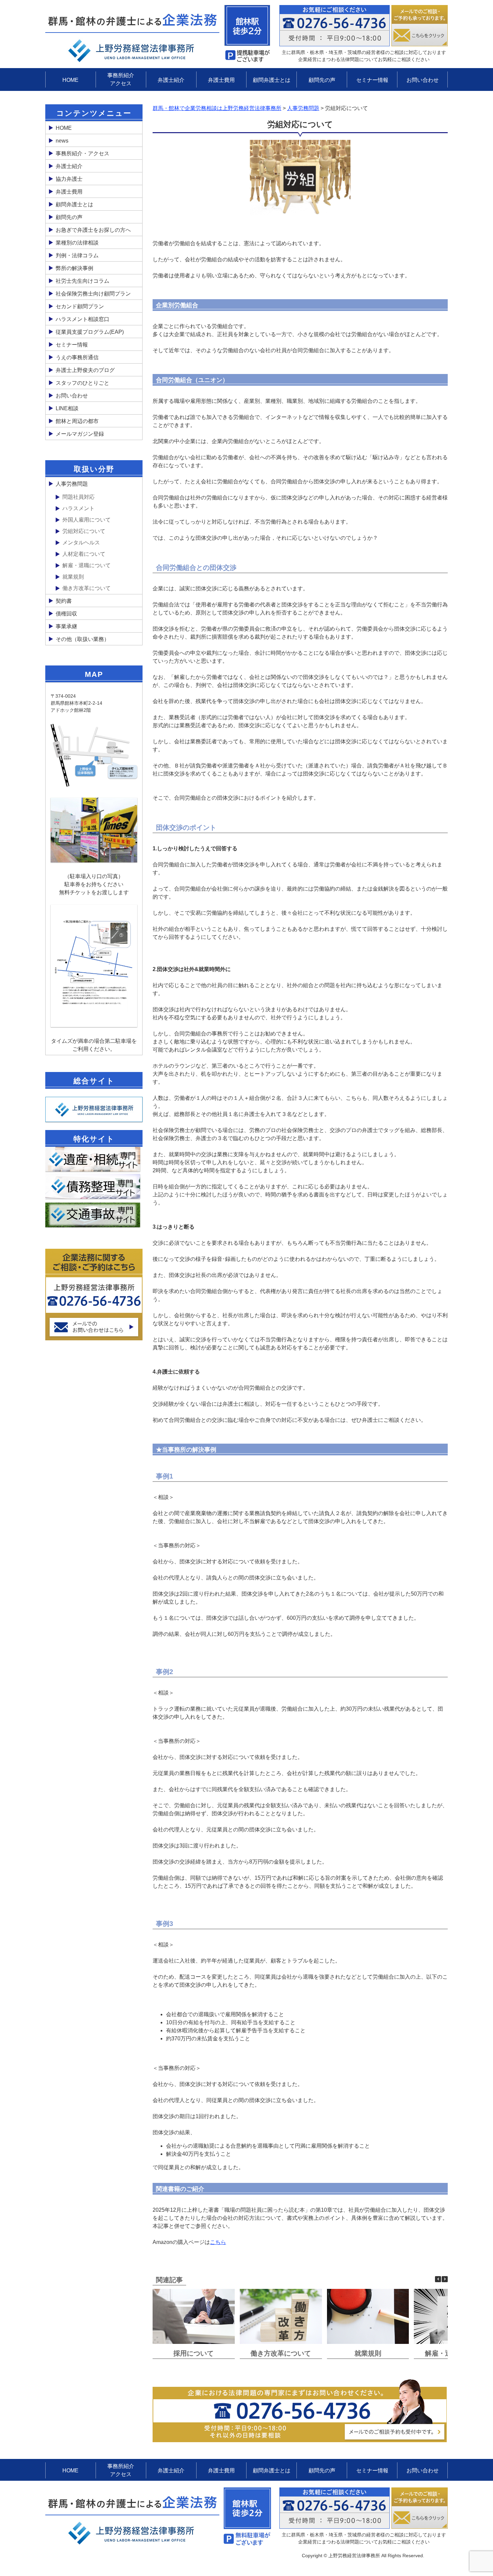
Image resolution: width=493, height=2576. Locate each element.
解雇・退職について (87, 565)
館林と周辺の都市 (77, 421)
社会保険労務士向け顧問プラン (93, 294)
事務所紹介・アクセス (83, 153)
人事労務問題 (72, 484)
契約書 (64, 601)
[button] (445, 2279)
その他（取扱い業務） (83, 639)
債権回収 (66, 614)
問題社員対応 (78, 497)
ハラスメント (78, 508)
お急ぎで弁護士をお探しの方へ (93, 230)
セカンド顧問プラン (80, 306)
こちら (218, 2242)
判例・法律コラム (77, 255)
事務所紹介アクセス (121, 79)
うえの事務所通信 (77, 357)
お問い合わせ (423, 80)
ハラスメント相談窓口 (83, 319)
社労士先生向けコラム (83, 281)
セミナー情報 (372, 80)
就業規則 (368, 2353)
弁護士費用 (221, 80)
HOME (70, 80)
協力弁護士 (69, 179)
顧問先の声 (322, 80)
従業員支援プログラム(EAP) (90, 332)
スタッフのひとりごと (83, 383)
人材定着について (84, 554)
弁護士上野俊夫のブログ (85, 370)
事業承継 (66, 626)
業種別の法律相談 (77, 243)
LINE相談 (67, 408)
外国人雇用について (87, 520)
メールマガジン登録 (80, 434)
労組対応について (84, 531)
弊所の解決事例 (74, 268)
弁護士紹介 (171, 80)
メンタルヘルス (81, 543)
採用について (194, 2353)
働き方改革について (281, 2353)
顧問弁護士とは (272, 80)
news (62, 141)
